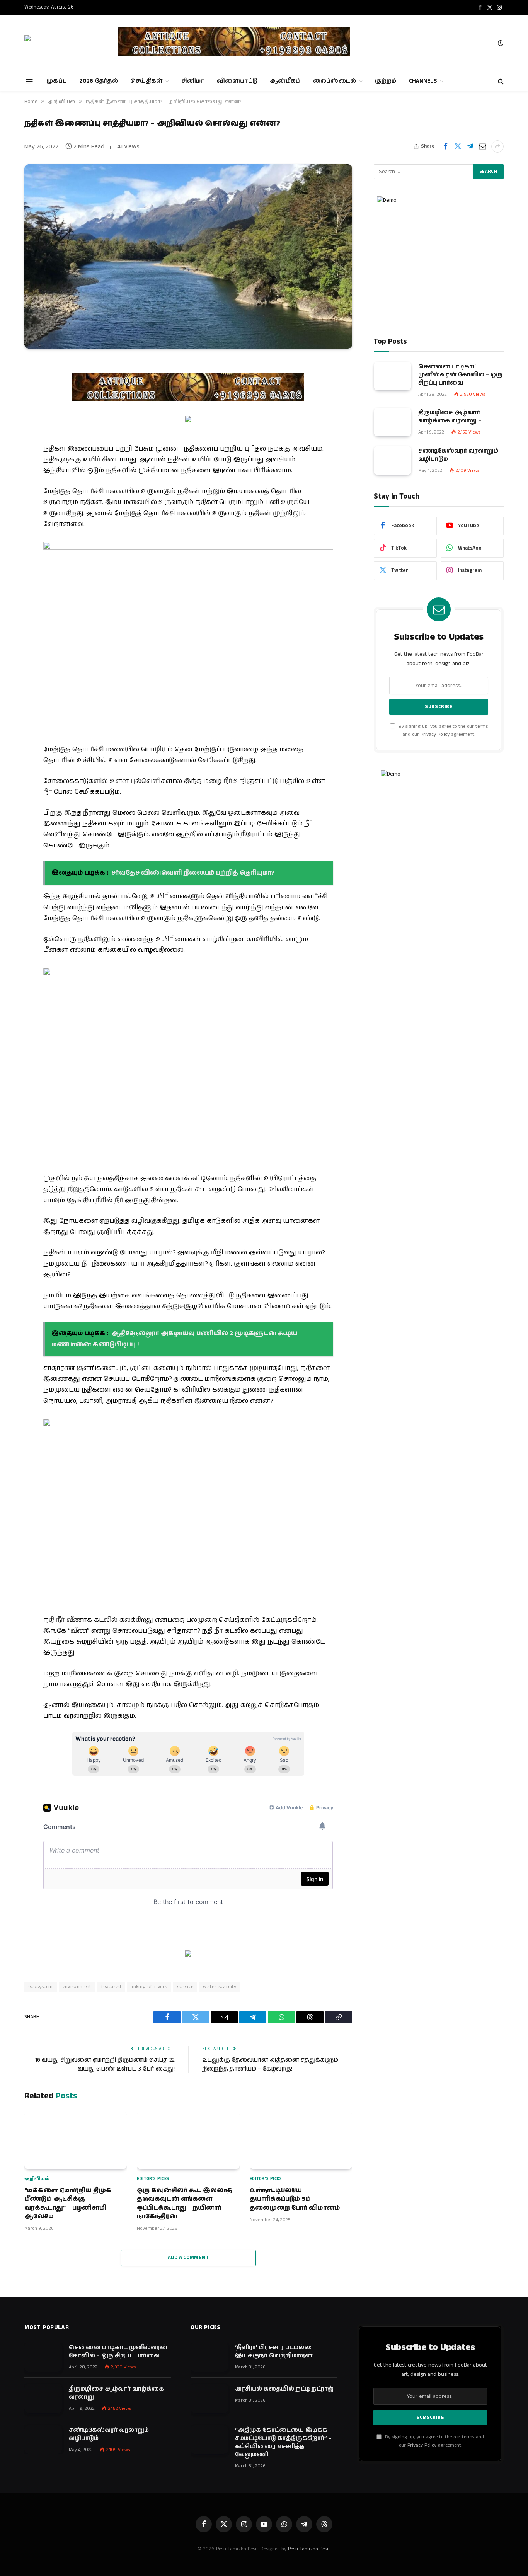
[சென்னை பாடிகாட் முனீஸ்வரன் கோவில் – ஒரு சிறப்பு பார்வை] (393, 376)
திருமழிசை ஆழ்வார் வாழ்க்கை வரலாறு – (450, 416)
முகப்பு (57, 81)
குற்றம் (386, 81)
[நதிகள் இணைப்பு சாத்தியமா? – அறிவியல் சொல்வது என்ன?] (188, 256)
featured (111, 1987)
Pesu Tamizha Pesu (309, 2549)
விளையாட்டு (237, 81)
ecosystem (41, 1987)
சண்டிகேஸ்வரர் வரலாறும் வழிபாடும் (458, 455)
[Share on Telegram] (470, 146)
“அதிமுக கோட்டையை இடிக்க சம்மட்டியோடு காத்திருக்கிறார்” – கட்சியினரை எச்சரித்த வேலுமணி (283, 2442)
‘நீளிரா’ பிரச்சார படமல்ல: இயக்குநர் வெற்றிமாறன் (274, 2351)
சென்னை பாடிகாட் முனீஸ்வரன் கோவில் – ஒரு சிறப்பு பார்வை (460, 374)
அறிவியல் (37, 2179)
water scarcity (220, 1987)
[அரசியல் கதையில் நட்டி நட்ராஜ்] (209, 2398)
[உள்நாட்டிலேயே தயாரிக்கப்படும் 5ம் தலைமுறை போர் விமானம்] (301, 2140)
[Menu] (30, 81)
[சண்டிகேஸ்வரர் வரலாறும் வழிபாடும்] (393, 460)
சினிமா (193, 81)
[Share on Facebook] (445, 146)
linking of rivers (149, 1987)
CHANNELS (423, 81)
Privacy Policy (435, 734)
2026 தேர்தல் (99, 81)
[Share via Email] (482, 146)
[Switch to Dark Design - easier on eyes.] (500, 43)
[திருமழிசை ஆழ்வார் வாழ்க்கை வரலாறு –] (393, 422)
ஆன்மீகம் (285, 81)
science (185, 1987)
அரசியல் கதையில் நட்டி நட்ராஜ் (284, 2389)
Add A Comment (188, 2258)
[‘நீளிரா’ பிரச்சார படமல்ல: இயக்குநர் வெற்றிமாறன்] (209, 2357)
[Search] (500, 81)
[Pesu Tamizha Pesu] (64, 43)
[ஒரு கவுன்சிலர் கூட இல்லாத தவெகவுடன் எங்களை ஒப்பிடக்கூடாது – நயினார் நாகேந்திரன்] (188, 2140)
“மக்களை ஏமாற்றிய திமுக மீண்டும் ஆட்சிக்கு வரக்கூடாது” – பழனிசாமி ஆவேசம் (68, 2204)
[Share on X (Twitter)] (458, 146)
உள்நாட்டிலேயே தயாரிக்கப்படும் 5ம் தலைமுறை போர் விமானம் (295, 2199)
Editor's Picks (153, 2179)
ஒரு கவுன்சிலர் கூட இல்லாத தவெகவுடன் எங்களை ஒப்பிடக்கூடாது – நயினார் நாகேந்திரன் (185, 2204)
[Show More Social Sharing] (497, 146)
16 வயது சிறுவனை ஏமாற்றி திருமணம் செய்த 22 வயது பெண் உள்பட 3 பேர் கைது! (105, 2064)
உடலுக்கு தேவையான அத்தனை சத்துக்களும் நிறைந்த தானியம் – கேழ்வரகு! (270, 2064)
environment (77, 1987)
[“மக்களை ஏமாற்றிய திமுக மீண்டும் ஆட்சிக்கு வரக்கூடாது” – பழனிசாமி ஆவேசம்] (76, 2140)
